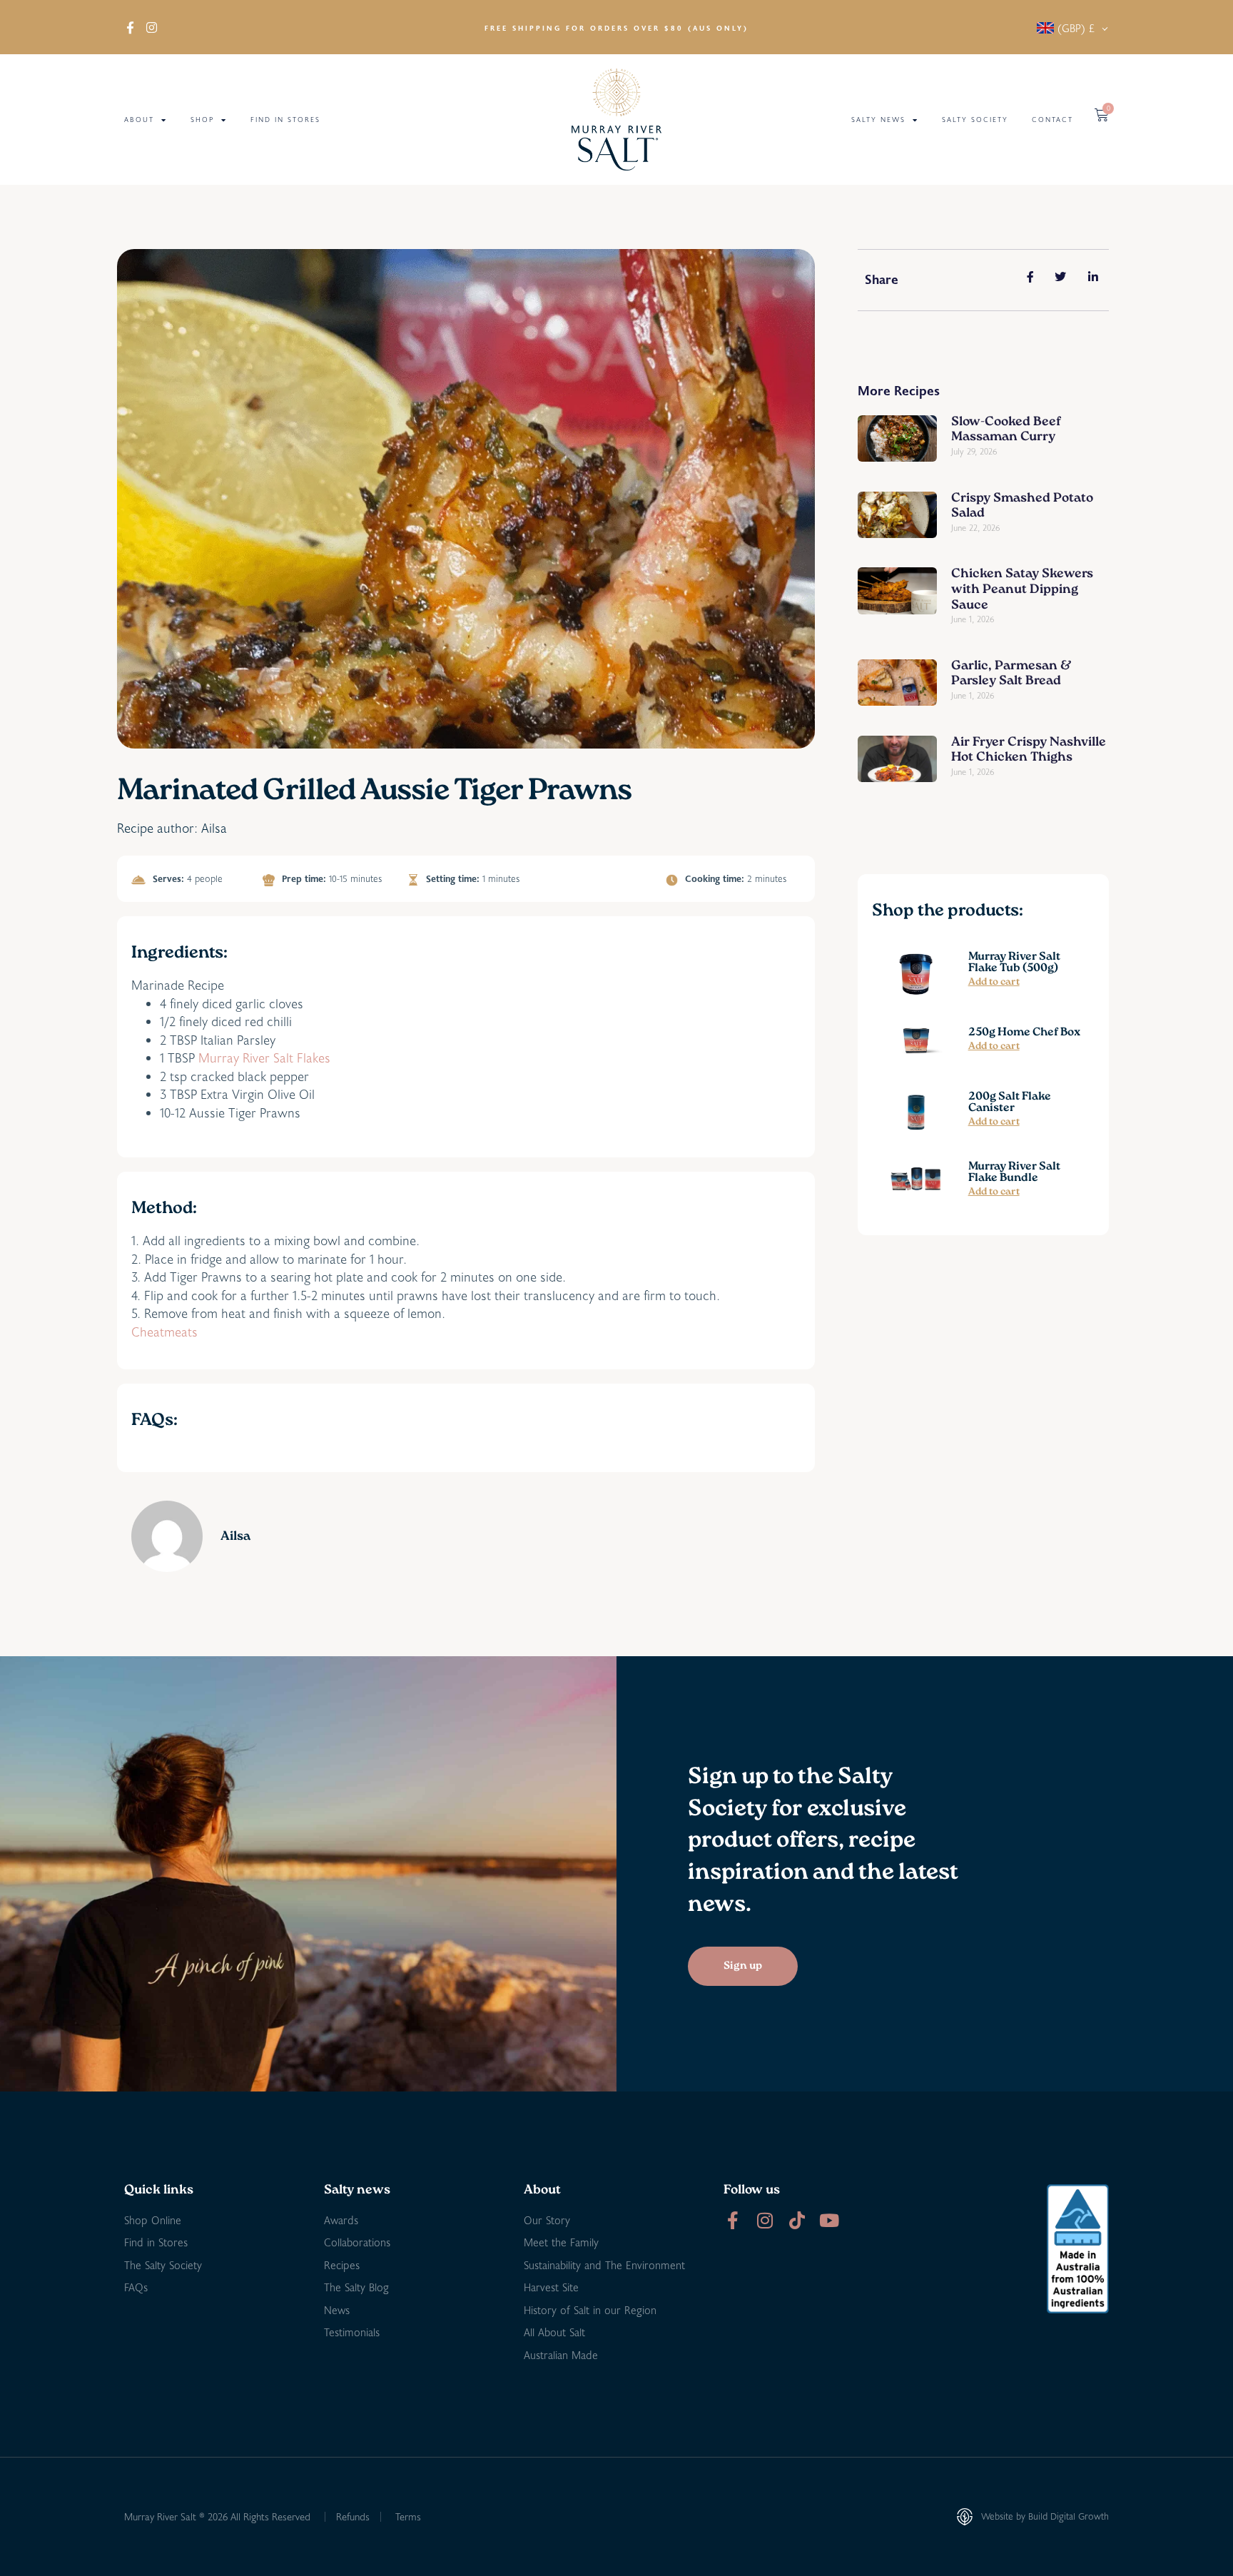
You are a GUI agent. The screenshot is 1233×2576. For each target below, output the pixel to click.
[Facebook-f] (732, 2220)
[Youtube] (829, 2220)
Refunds (353, 2516)
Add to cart (994, 983)
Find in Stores (285, 120)
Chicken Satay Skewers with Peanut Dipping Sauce (1022, 590)
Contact (1052, 120)
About (139, 120)
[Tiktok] (797, 2220)
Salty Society (975, 120)
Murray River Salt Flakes (264, 1058)
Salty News (878, 120)
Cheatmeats (164, 1332)
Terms (408, 2516)
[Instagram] (765, 2220)
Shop (202, 120)
